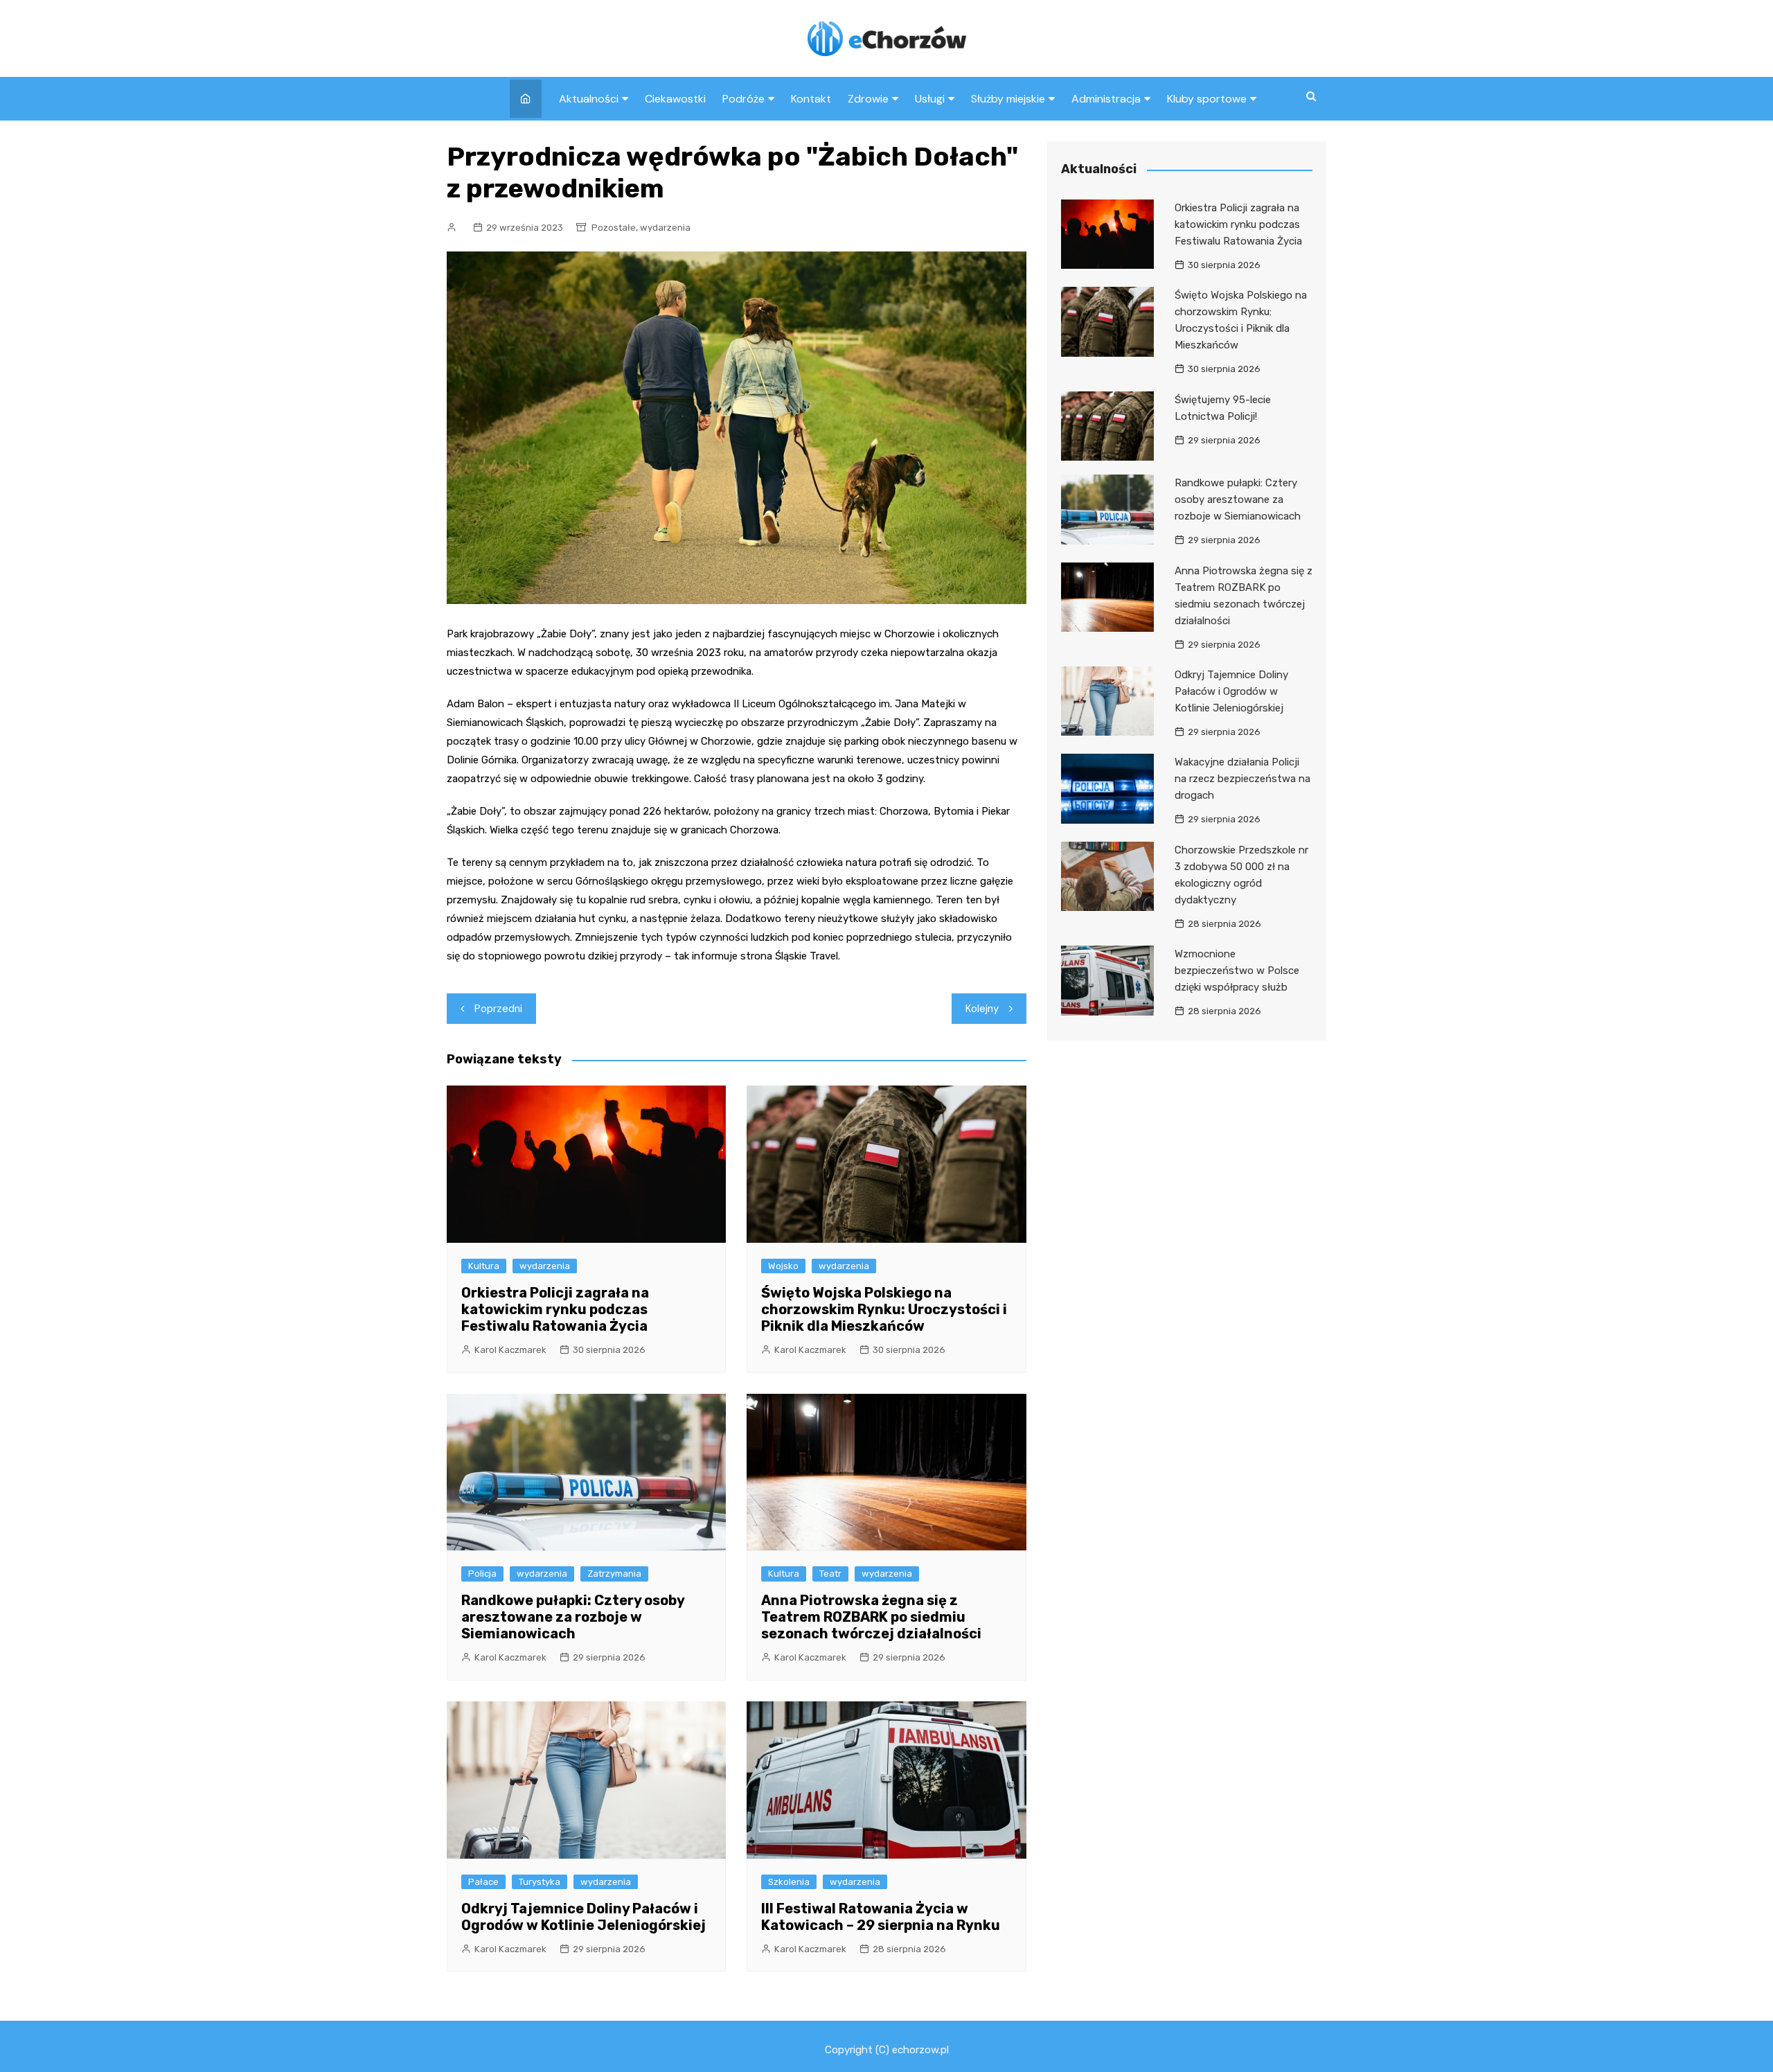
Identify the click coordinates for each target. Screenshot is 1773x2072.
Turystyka (540, 1882)
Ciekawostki (675, 99)
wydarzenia (665, 228)
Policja (482, 1574)
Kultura (484, 1266)
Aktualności (589, 99)
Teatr (830, 1574)
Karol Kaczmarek (510, 1350)
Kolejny (982, 1009)
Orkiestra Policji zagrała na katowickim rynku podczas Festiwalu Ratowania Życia (555, 1309)
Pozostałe (614, 228)
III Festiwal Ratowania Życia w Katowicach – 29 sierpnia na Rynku (881, 1917)
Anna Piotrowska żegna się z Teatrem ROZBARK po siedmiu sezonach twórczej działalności (871, 1617)
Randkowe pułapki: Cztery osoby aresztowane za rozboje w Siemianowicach (573, 1617)
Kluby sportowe (1207, 99)
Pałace (483, 1882)
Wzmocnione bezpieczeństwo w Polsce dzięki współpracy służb (1237, 971)
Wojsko (783, 1266)
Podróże (743, 99)
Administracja (1106, 99)
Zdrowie (868, 99)
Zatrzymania (614, 1574)
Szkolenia (789, 1882)
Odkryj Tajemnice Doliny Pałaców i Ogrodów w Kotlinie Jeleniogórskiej (583, 1917)
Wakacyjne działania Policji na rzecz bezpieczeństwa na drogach (1242, 779)
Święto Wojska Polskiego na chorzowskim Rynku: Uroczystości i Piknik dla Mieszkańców (884, 1309)
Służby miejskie (1008, 99)
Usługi (930, 99)
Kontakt (811, 99)
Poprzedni (498, 1009)
